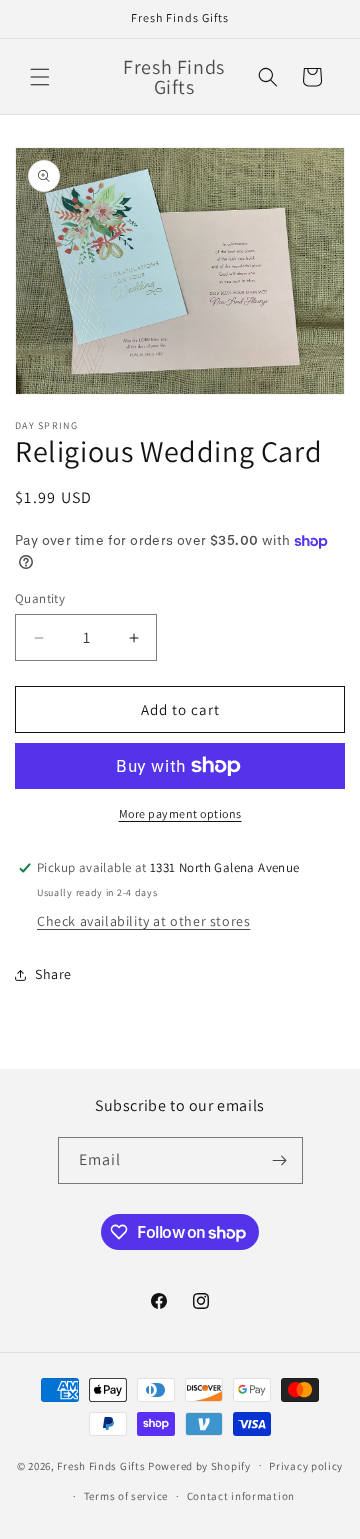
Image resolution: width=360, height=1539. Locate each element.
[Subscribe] (280, 1160)
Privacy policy (306, 1466)
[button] (40, 77)
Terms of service (126, 1496)
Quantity (40, 598)
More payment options (180, 813)
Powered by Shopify (199, 1465)
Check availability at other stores (143, 921)
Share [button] (53, 974)
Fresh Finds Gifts (101, 1465)
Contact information (241, 1496)
